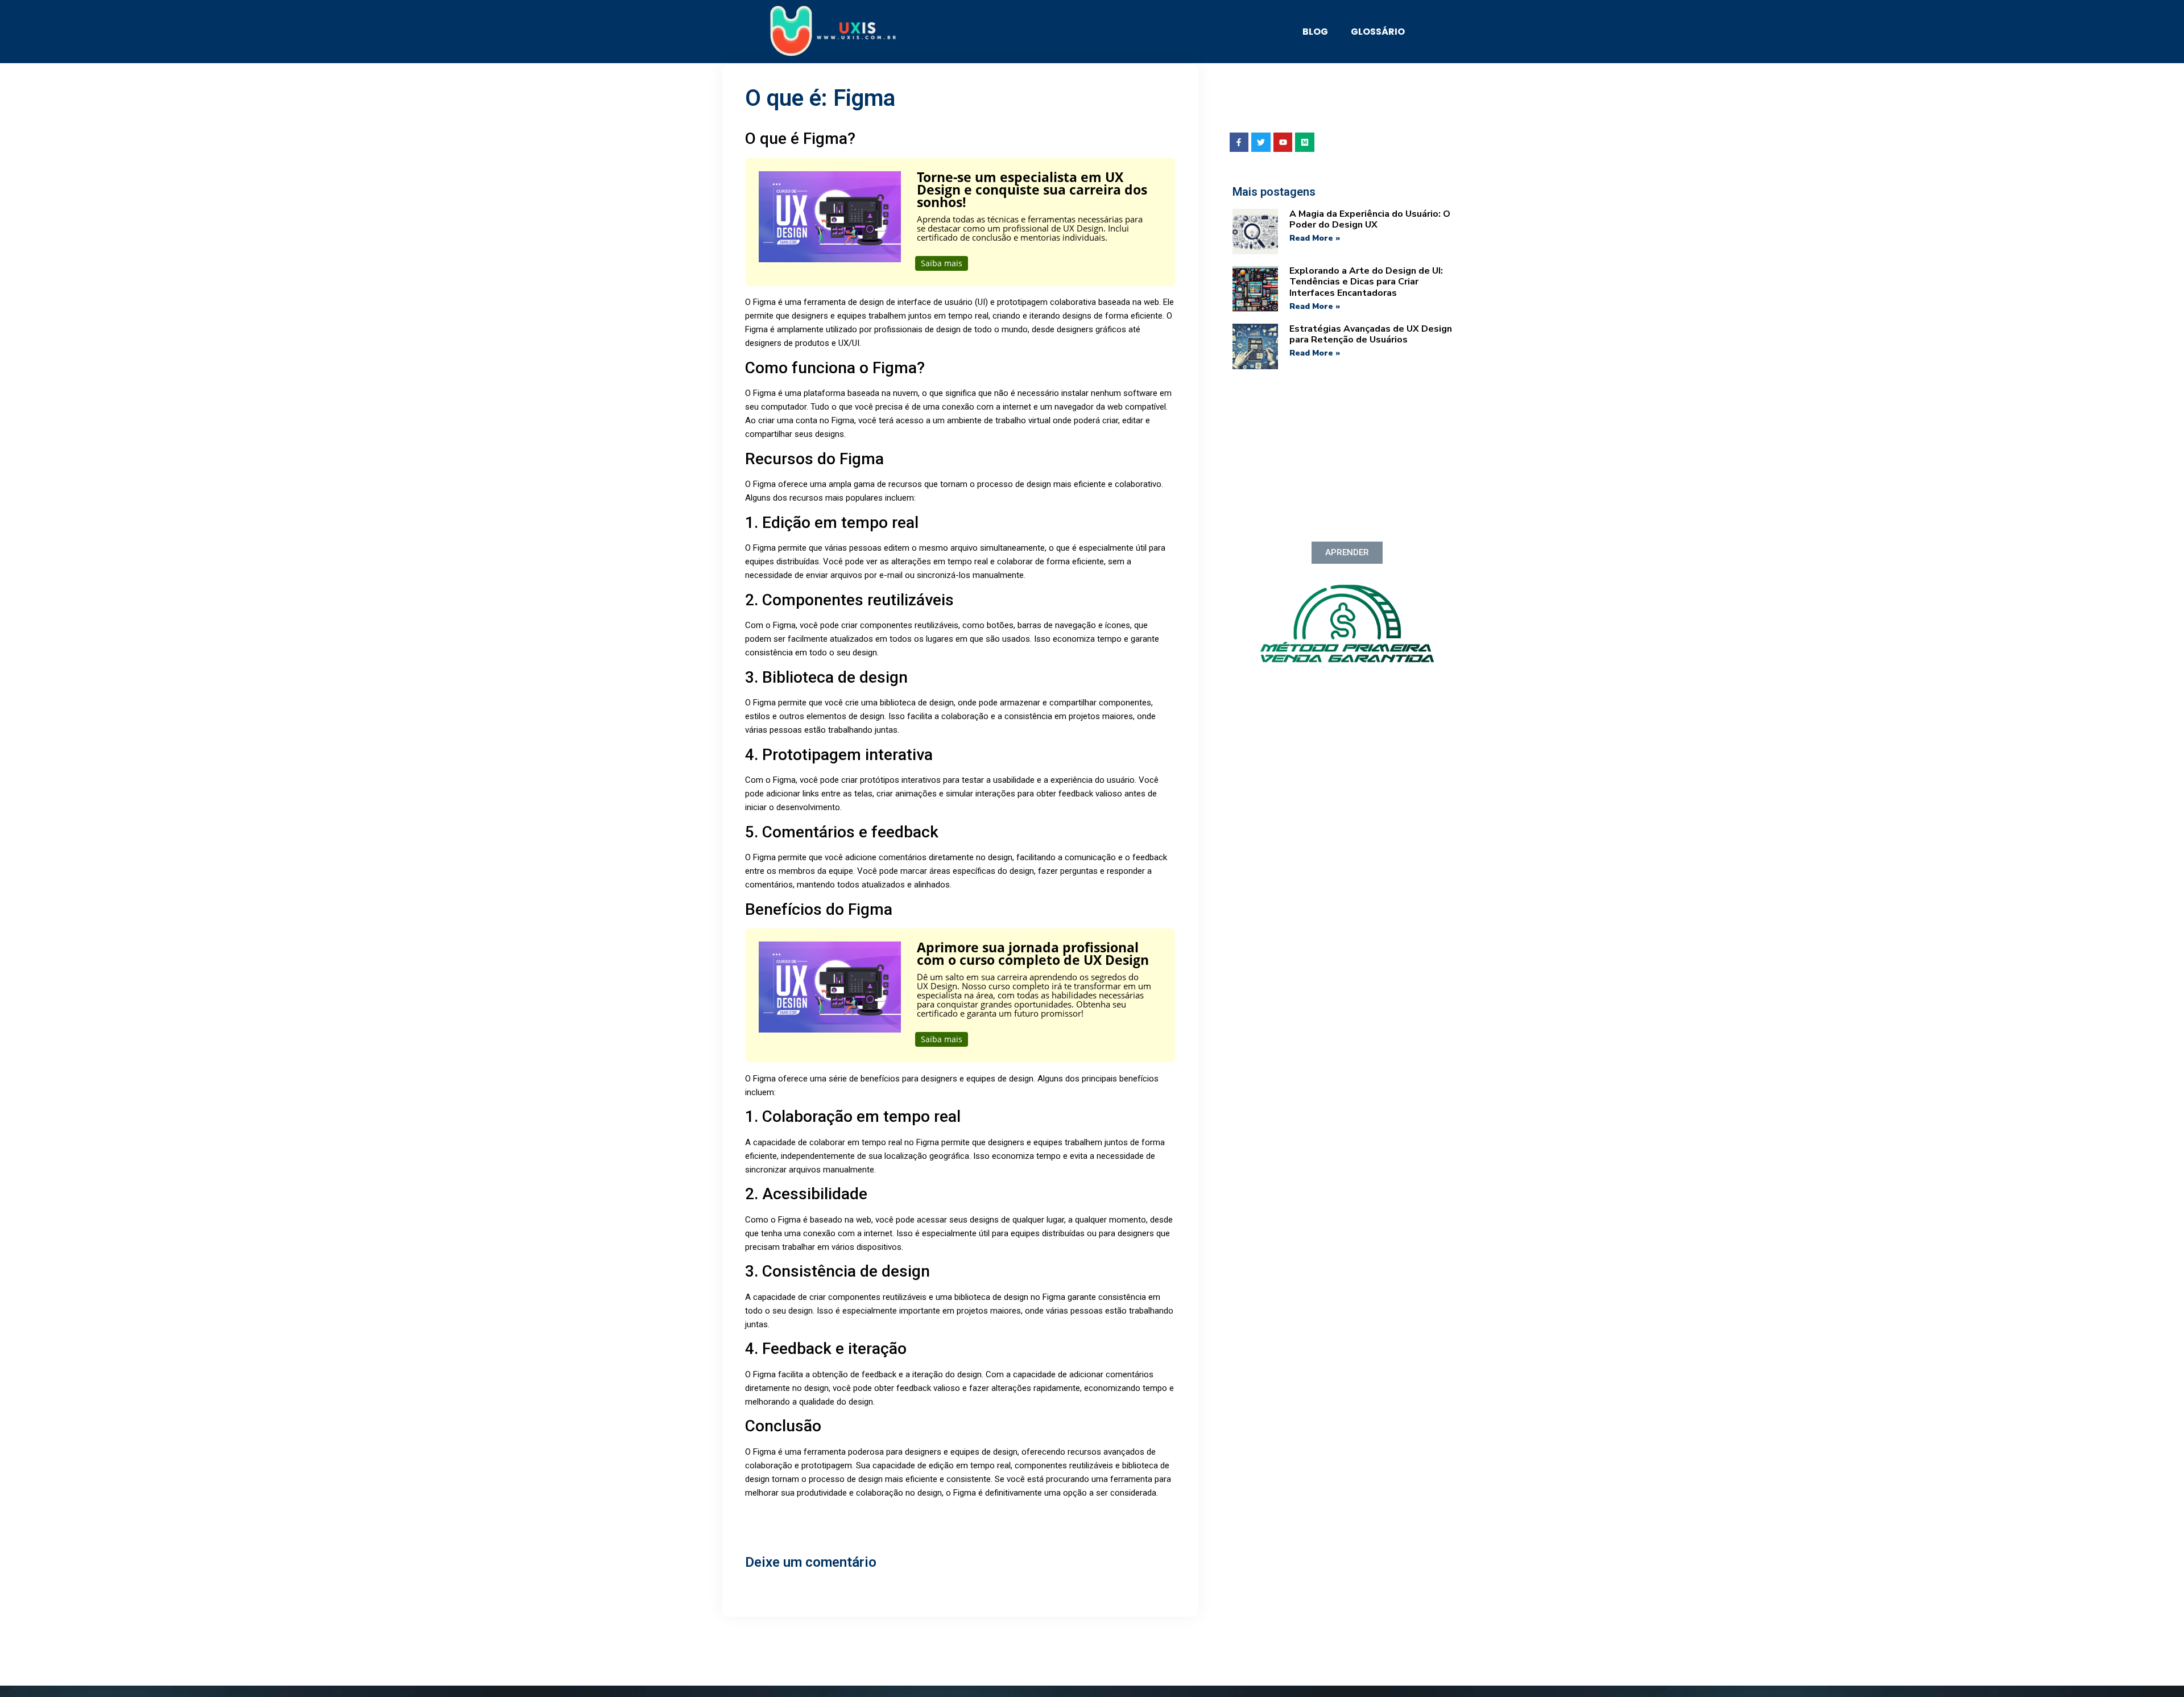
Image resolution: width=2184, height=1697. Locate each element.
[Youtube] (1283, 142)
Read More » (1315, 238)
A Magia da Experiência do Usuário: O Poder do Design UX (1370, 219)
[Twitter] (1261, 142)
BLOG (1315, 32)
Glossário (1378, 32)
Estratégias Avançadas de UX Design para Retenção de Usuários (1371, 334)
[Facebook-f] (1239, 142)
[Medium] (1305, 142)
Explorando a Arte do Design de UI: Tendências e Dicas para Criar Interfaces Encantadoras (1366, 282)
